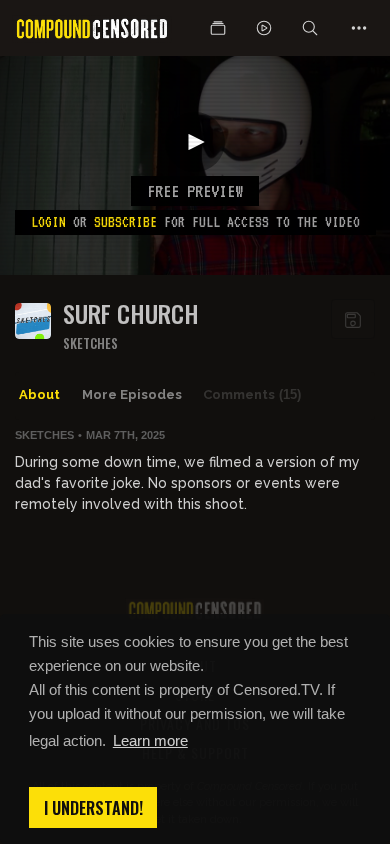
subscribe (125, 222)
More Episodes (132, 394)
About (39, 394)
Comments (252, 394)
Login (48, 222)
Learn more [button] (150, 740)
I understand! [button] (93, 808)
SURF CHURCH (131, 313)
